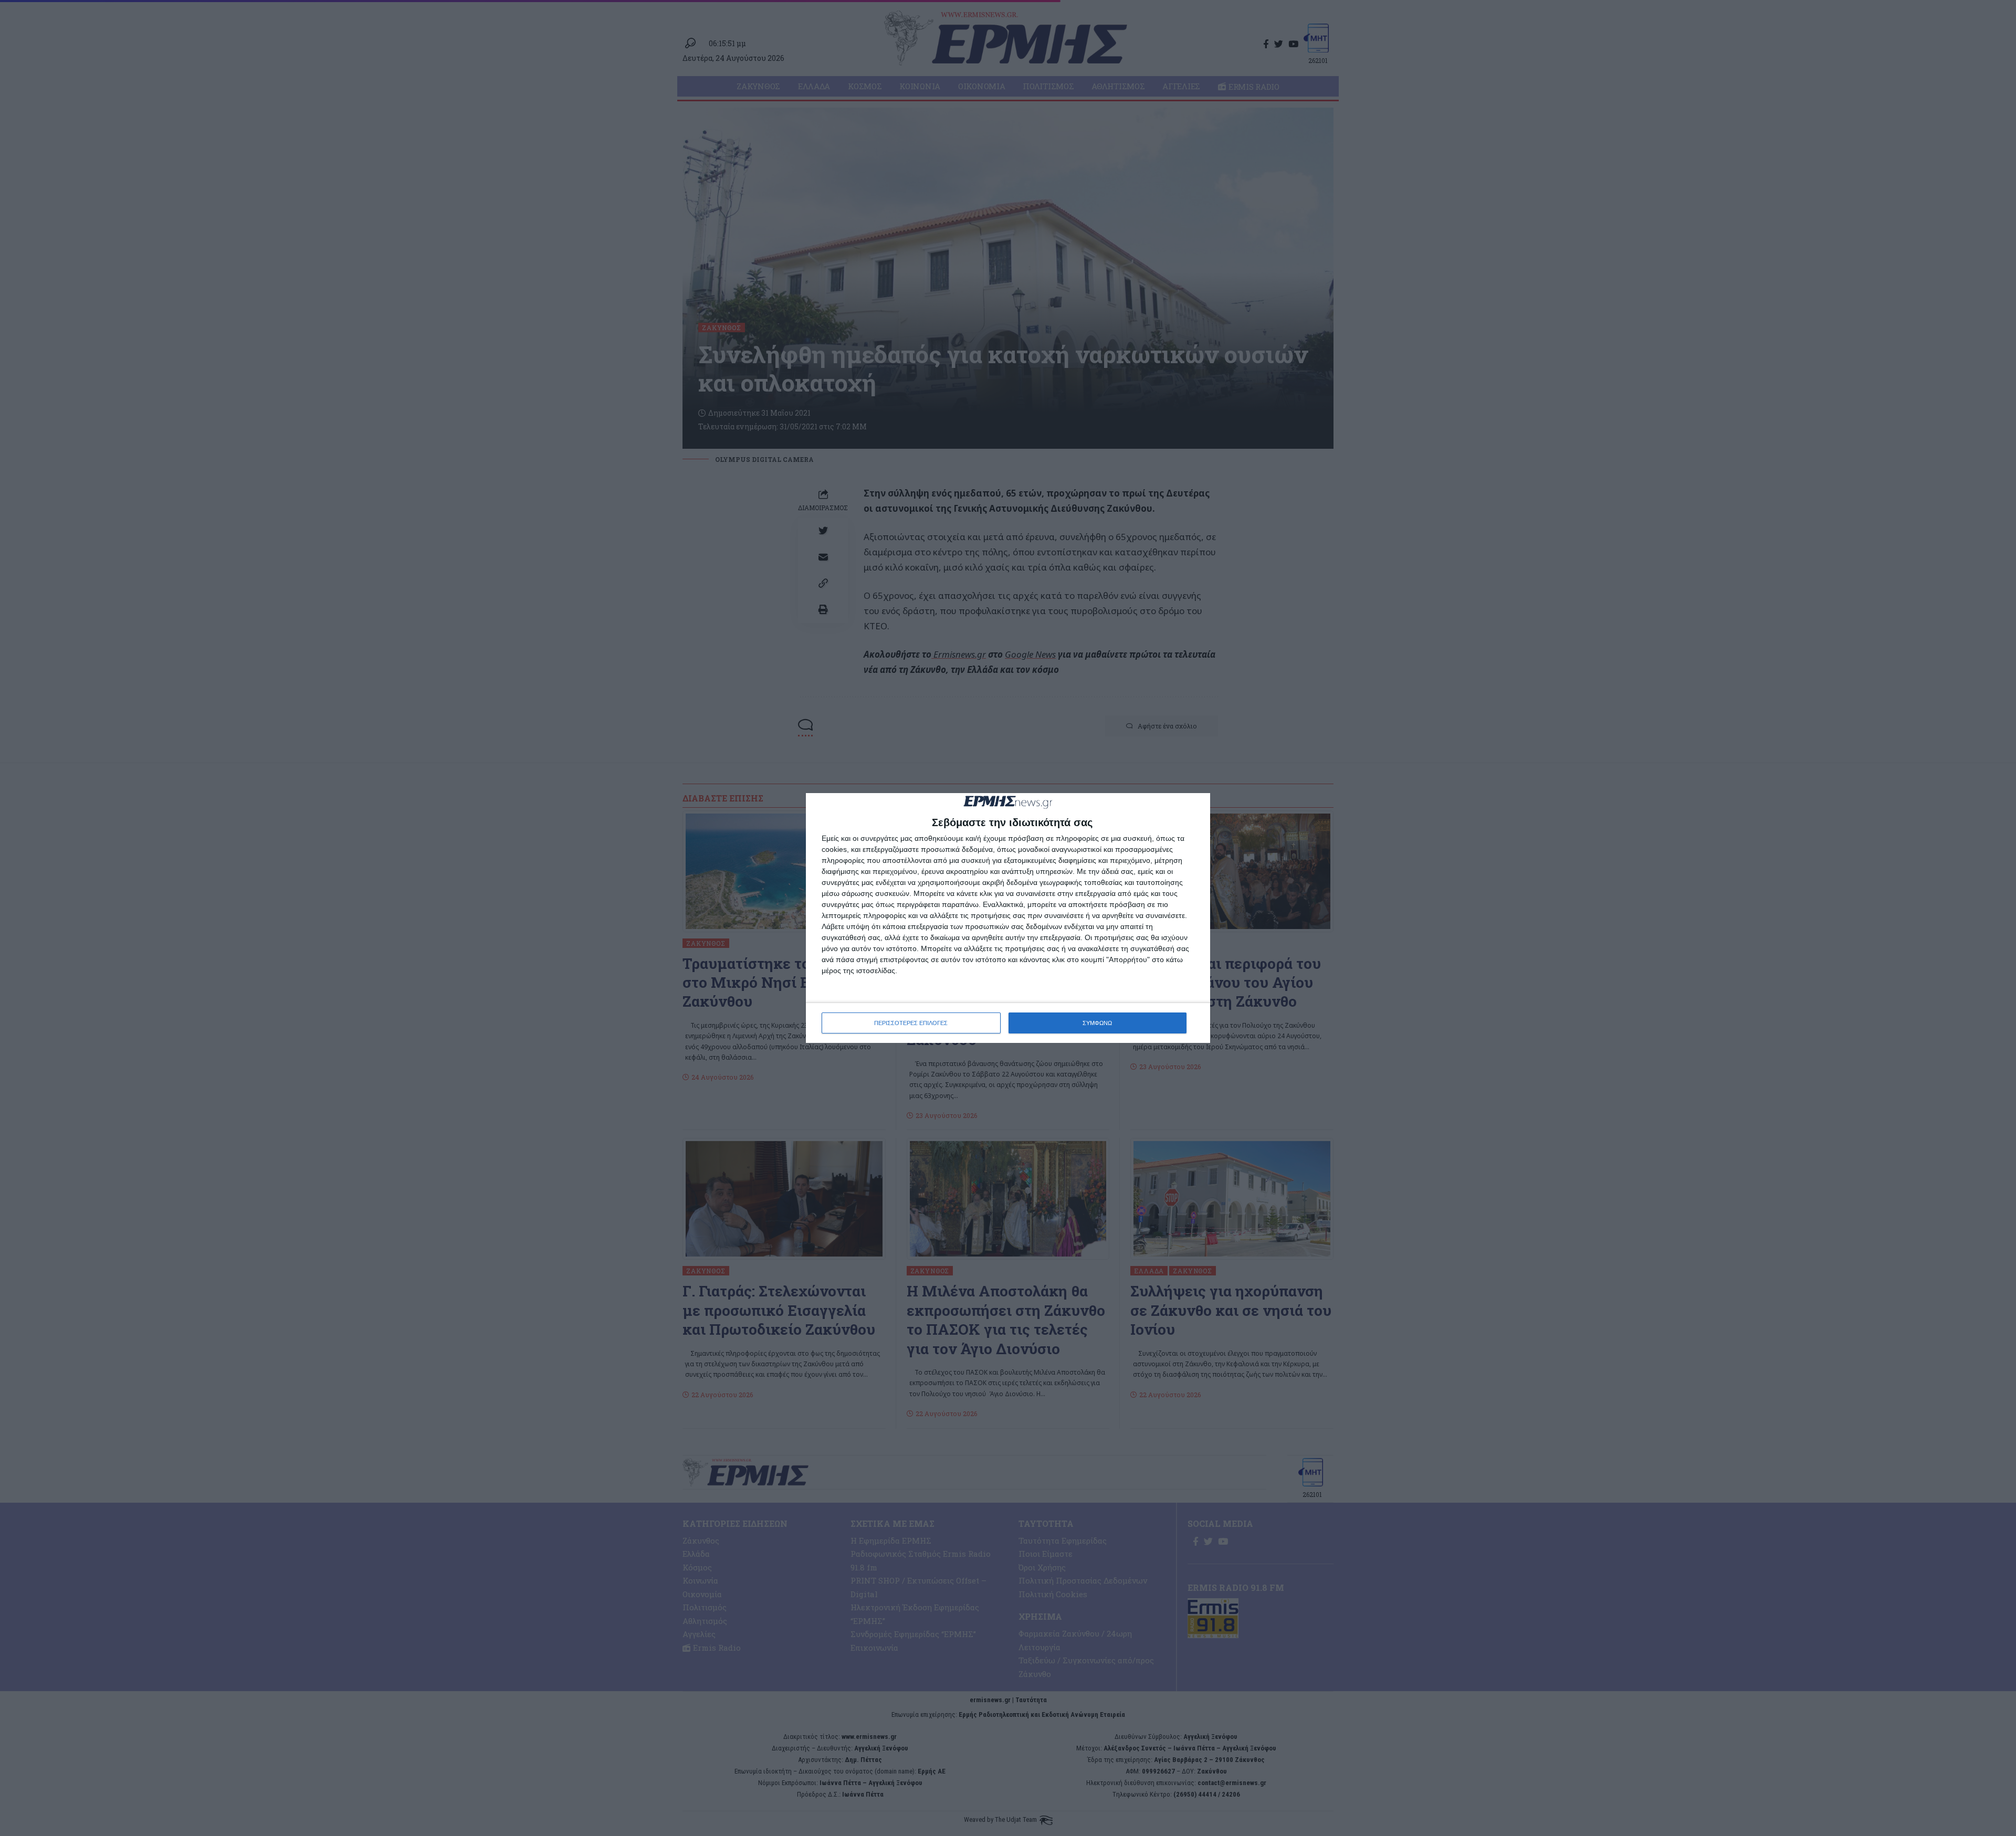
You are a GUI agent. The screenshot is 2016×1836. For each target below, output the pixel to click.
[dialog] (1008, 918)
